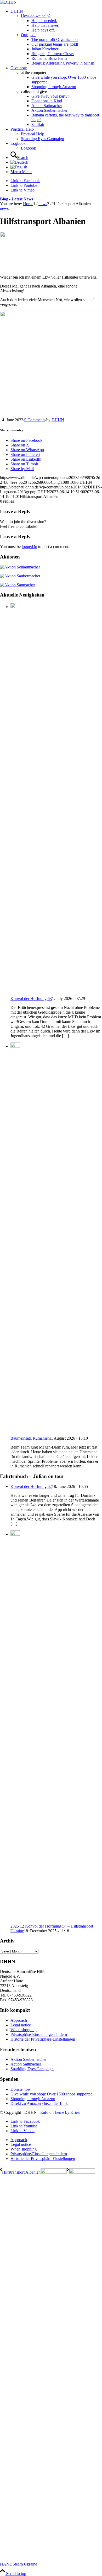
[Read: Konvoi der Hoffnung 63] (15, 607)
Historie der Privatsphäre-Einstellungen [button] (43, 2039)
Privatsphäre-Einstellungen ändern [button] (39, 2034)
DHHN (58, 420)
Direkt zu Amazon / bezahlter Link (39, 2103)
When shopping (24, 2030)
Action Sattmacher (26, 2064)
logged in (29, 547)
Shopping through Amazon (33, 2099)
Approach (19, 2020)
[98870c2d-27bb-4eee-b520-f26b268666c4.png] (51, 236)
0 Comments (35, 420)
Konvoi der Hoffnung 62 (31, 1486)
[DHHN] (8, 2)
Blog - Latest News (17, 199)
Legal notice (21, 2025)
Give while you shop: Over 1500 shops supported (52, 2094)
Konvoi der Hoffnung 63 (31, 999)
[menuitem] (56, 37)
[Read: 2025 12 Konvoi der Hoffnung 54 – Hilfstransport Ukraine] (15, 1534)
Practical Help (33, 134)
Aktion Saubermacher (29, 2059)
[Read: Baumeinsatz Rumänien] (15, 1046)
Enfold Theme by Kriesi (60, 2112)
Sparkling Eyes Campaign (42, 139)
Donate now (21, 2089)
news (4, 208)
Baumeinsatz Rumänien (30, 1438)
